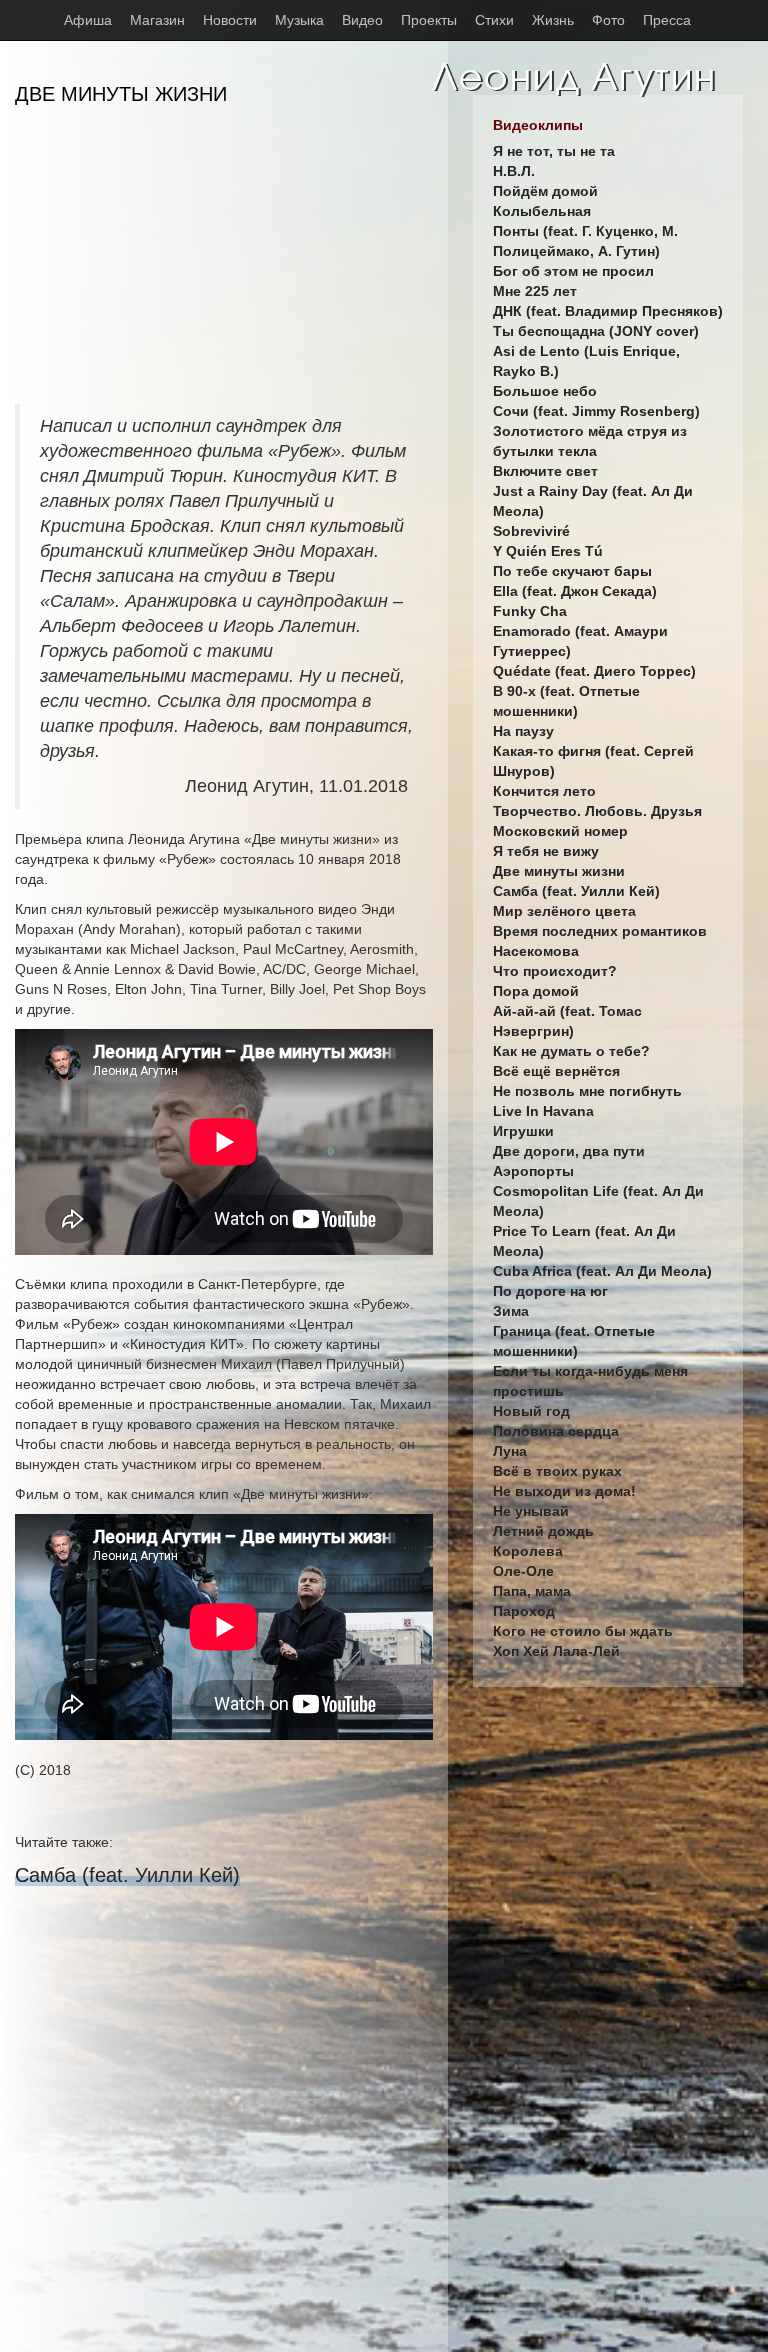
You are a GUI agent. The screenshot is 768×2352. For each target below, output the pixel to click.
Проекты (429, 20)
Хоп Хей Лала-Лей (556, 1651)
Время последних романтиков (600, 931)
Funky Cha (530, 611)
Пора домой (536, 991)
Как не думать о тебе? (571, 1051)
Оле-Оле (523, 1571)
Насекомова (536, 951)
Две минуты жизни (559, 871)
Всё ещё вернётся (556, 1071)
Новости (230, 20)
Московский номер (560, 831)
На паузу (523, 731)
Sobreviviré (531, 531)
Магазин (157, 20)
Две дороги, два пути (569, 1151)
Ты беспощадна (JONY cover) (596, 331)
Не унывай (531, 1511)
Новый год (531, 1411)
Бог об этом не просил (573, 271)
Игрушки (523, 1131)
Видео (362, 20)
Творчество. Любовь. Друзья (597, 811)
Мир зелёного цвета (564, 911)
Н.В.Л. (514, 171)
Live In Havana (543, 1111)
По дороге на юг (550, 1291)
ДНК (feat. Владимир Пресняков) (608, 311)
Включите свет (545, 471)
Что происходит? (555, 971)
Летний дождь (543, 1531)
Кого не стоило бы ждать (583, 1631)
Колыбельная (542, 211)
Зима (511, 1311)
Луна (510, 1451)
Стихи (494, 20)
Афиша (88, 20)
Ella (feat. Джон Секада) (575, 591)
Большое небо (545, 391)
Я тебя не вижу (546, 851)
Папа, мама (532, 1591)
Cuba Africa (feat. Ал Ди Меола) (602, 1271)
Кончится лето (544, 791)
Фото (608, 20)
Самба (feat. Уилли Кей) (127, 1875)
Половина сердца (556, 1431)
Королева (528, 1551)
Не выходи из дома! (564, 1491)
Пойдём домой (545, 191)
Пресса (667, 20)
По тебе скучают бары (572, 571)
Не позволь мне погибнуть (587, 1091)
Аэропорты (533, 1171)
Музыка (299, 20)
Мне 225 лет (535, 291)
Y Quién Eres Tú (548, 551)
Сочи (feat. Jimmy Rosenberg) (596, 411)
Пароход (524, 1611)
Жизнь (553, 20)
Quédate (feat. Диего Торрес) (594, 671)
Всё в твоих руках (557, 1471)
